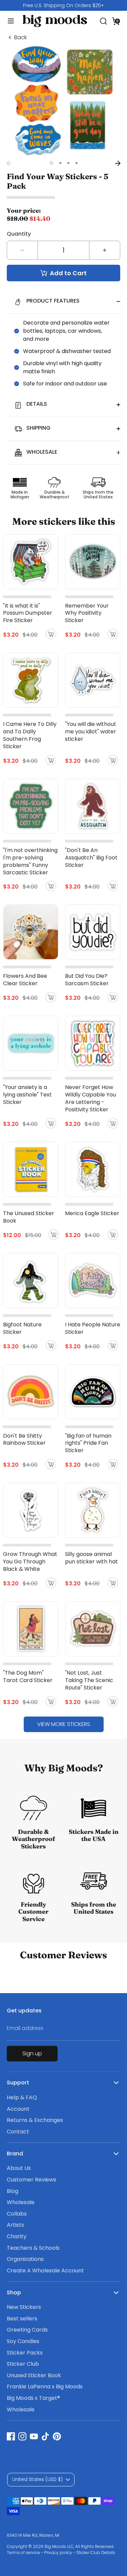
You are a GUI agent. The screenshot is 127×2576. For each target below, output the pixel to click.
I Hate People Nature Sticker (93, 1328)
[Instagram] (22, 2436)
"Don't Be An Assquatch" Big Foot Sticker (91, 858)
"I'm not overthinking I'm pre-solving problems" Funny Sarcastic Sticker (30, 861)
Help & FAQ (22, 2097)
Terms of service (23, 2553)
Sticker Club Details (96, 2553)
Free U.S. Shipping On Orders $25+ (63, 5)
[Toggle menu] (8, 21)
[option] (63, 5)
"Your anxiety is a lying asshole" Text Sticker (27, 1095)
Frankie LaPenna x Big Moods (45, 2386)
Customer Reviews (31, 2180)
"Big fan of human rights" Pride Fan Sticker (88, 1443)
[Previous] (9, 163)
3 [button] (68, 163)
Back (20, 38)
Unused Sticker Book (34, 2375)
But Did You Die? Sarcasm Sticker (87, 980)
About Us (19, 2168)
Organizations (25, 2259)
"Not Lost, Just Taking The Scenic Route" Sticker (89, 1680)
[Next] (118, 163)
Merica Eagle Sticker (92, 1213)
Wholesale (21, 2202)
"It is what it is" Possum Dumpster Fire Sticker (28, 613)
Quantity (19, 234)
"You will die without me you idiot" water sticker (91, 731)
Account (18, 2109)
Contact (18, 2132)
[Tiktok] (45, 2436)
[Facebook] (11, 2436)
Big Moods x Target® (33, 2398)
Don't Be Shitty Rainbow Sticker (24, 1439)
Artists (15, 2225)
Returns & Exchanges (35, 2120)
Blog (13, 2191)
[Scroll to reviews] (63, 198)
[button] (116, 21)
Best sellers (22, 2319)
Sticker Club (23, 2364)
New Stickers (24, 2307)
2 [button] (60, 163)
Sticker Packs (25, 2353)
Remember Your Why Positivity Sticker (87, 613)
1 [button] (51, 163)
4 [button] (77, 163)
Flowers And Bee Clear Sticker (25, 980)
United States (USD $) (37, 2479)
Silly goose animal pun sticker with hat (91, 1558)
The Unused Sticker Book (29, 1217)
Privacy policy (58, 2553)
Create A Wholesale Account (45, 2271)
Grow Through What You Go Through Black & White (30, 1562)
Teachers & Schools (33, 2248)
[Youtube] (34, 2436)
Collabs (17, 2214)
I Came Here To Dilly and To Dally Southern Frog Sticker (30, 735)
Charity (17, 2236)
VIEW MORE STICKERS (64, 1724)
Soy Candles (23, 2341)
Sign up (32, 2053)
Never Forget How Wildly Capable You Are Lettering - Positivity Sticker (90, 1098)
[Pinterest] (57, 2436)
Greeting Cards (27, 2330)
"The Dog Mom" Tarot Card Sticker (28, 1676)
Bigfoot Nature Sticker (22, 1328)
